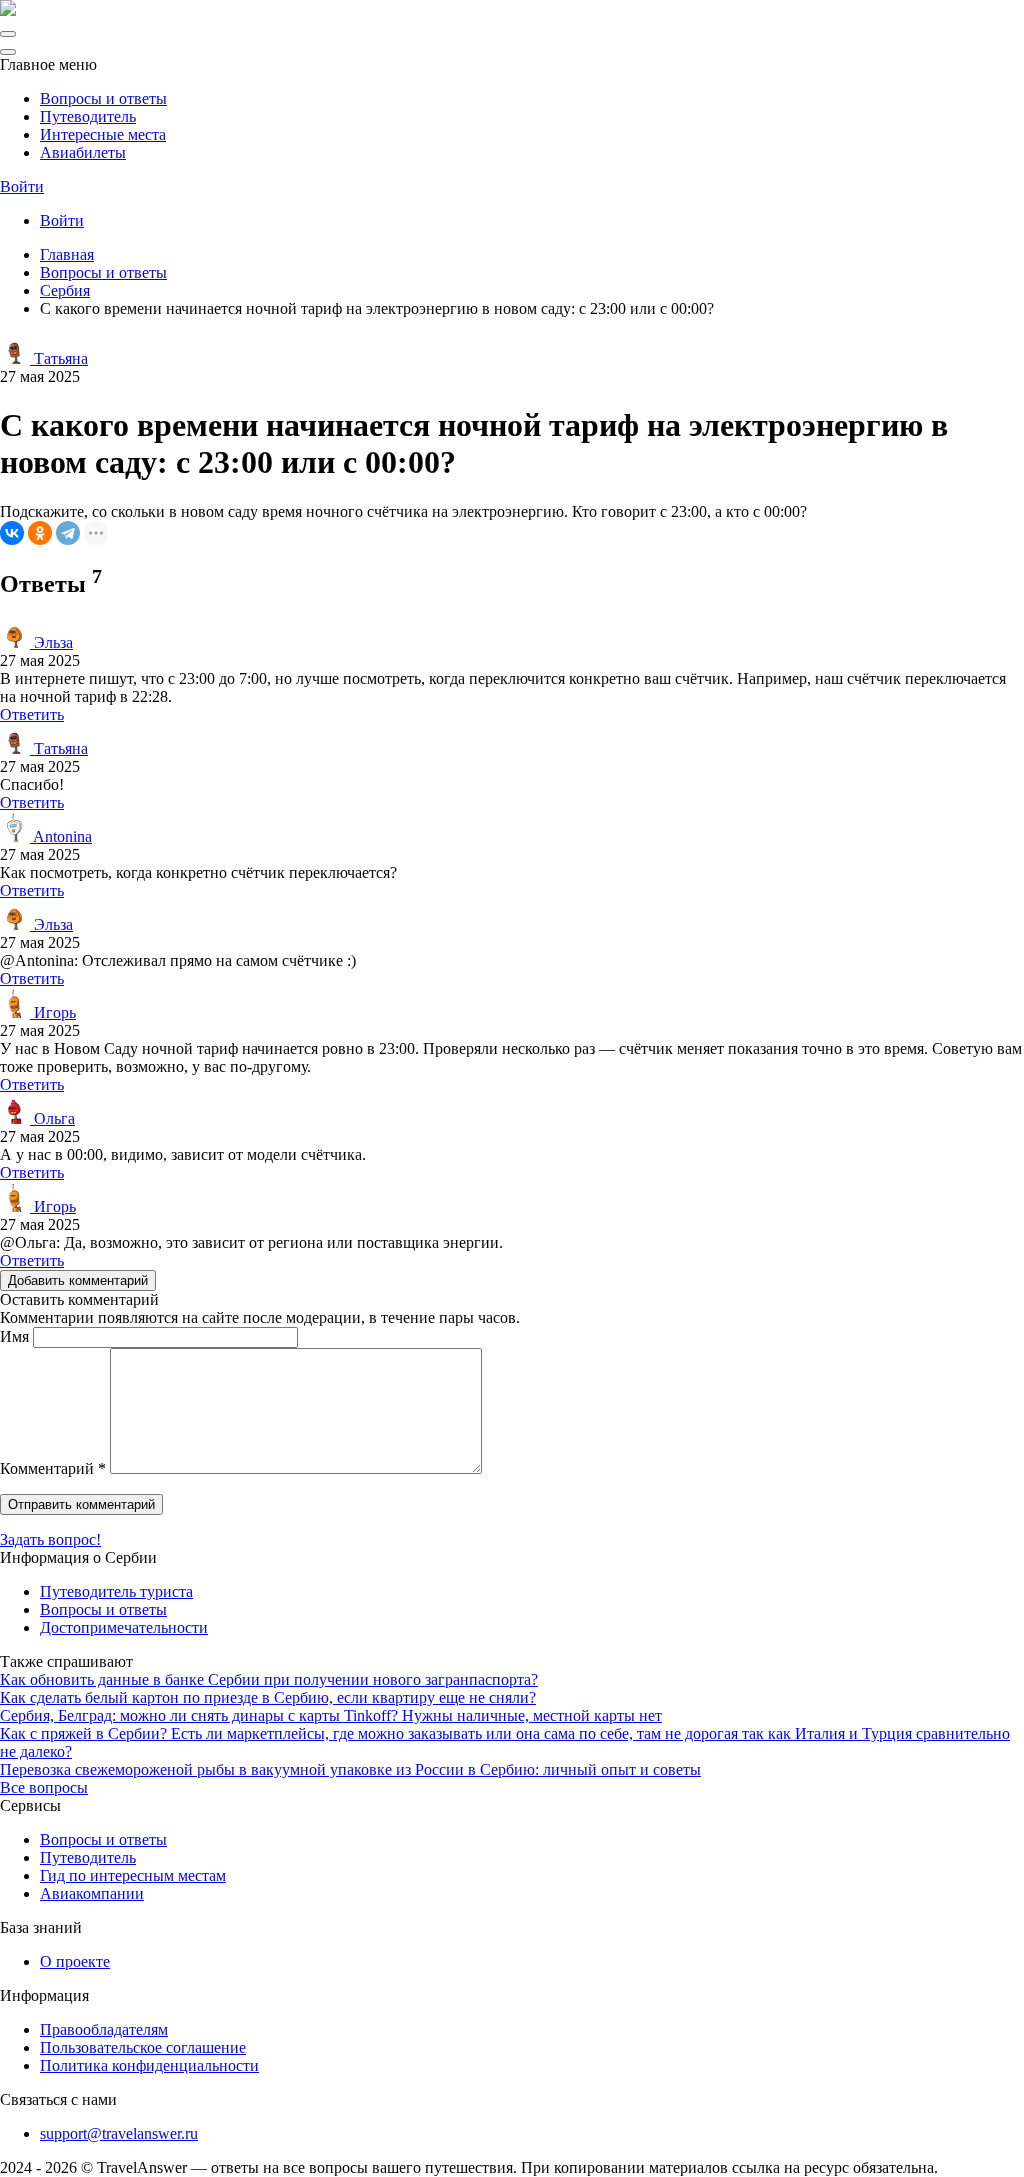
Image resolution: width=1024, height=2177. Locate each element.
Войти (22, 186)
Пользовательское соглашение (143, 2047)
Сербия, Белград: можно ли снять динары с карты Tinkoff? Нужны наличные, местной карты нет (331, 1715)
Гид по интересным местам (133, 1875)
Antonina (61, 836)
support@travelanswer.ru (119, 2133)
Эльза (51, 642)
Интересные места (103, 134)
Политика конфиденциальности (149, 2065)
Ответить (32, 714)
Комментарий (53, 1468)
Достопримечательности (124, 1627)
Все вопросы (44, 1787)
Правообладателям (104, 2029)
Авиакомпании (92, 1893)
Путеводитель (88, 116)
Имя (14, 1336)
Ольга (52, 1118)
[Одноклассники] (40, 533)
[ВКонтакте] (12, 533)
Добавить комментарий (78, 1280)
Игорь (53, 1012)
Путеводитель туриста (116, 1591)
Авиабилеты (83, 152)
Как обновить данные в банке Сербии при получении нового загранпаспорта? (269, 1679)
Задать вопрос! (50, 1539)
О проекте (75, 1961)
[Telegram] (68, 533)
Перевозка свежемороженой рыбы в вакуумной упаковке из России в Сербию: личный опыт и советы (350, 1769)
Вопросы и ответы (103, 98)
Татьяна (59, 358)
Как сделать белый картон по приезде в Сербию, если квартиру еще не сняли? (268, 1697)
